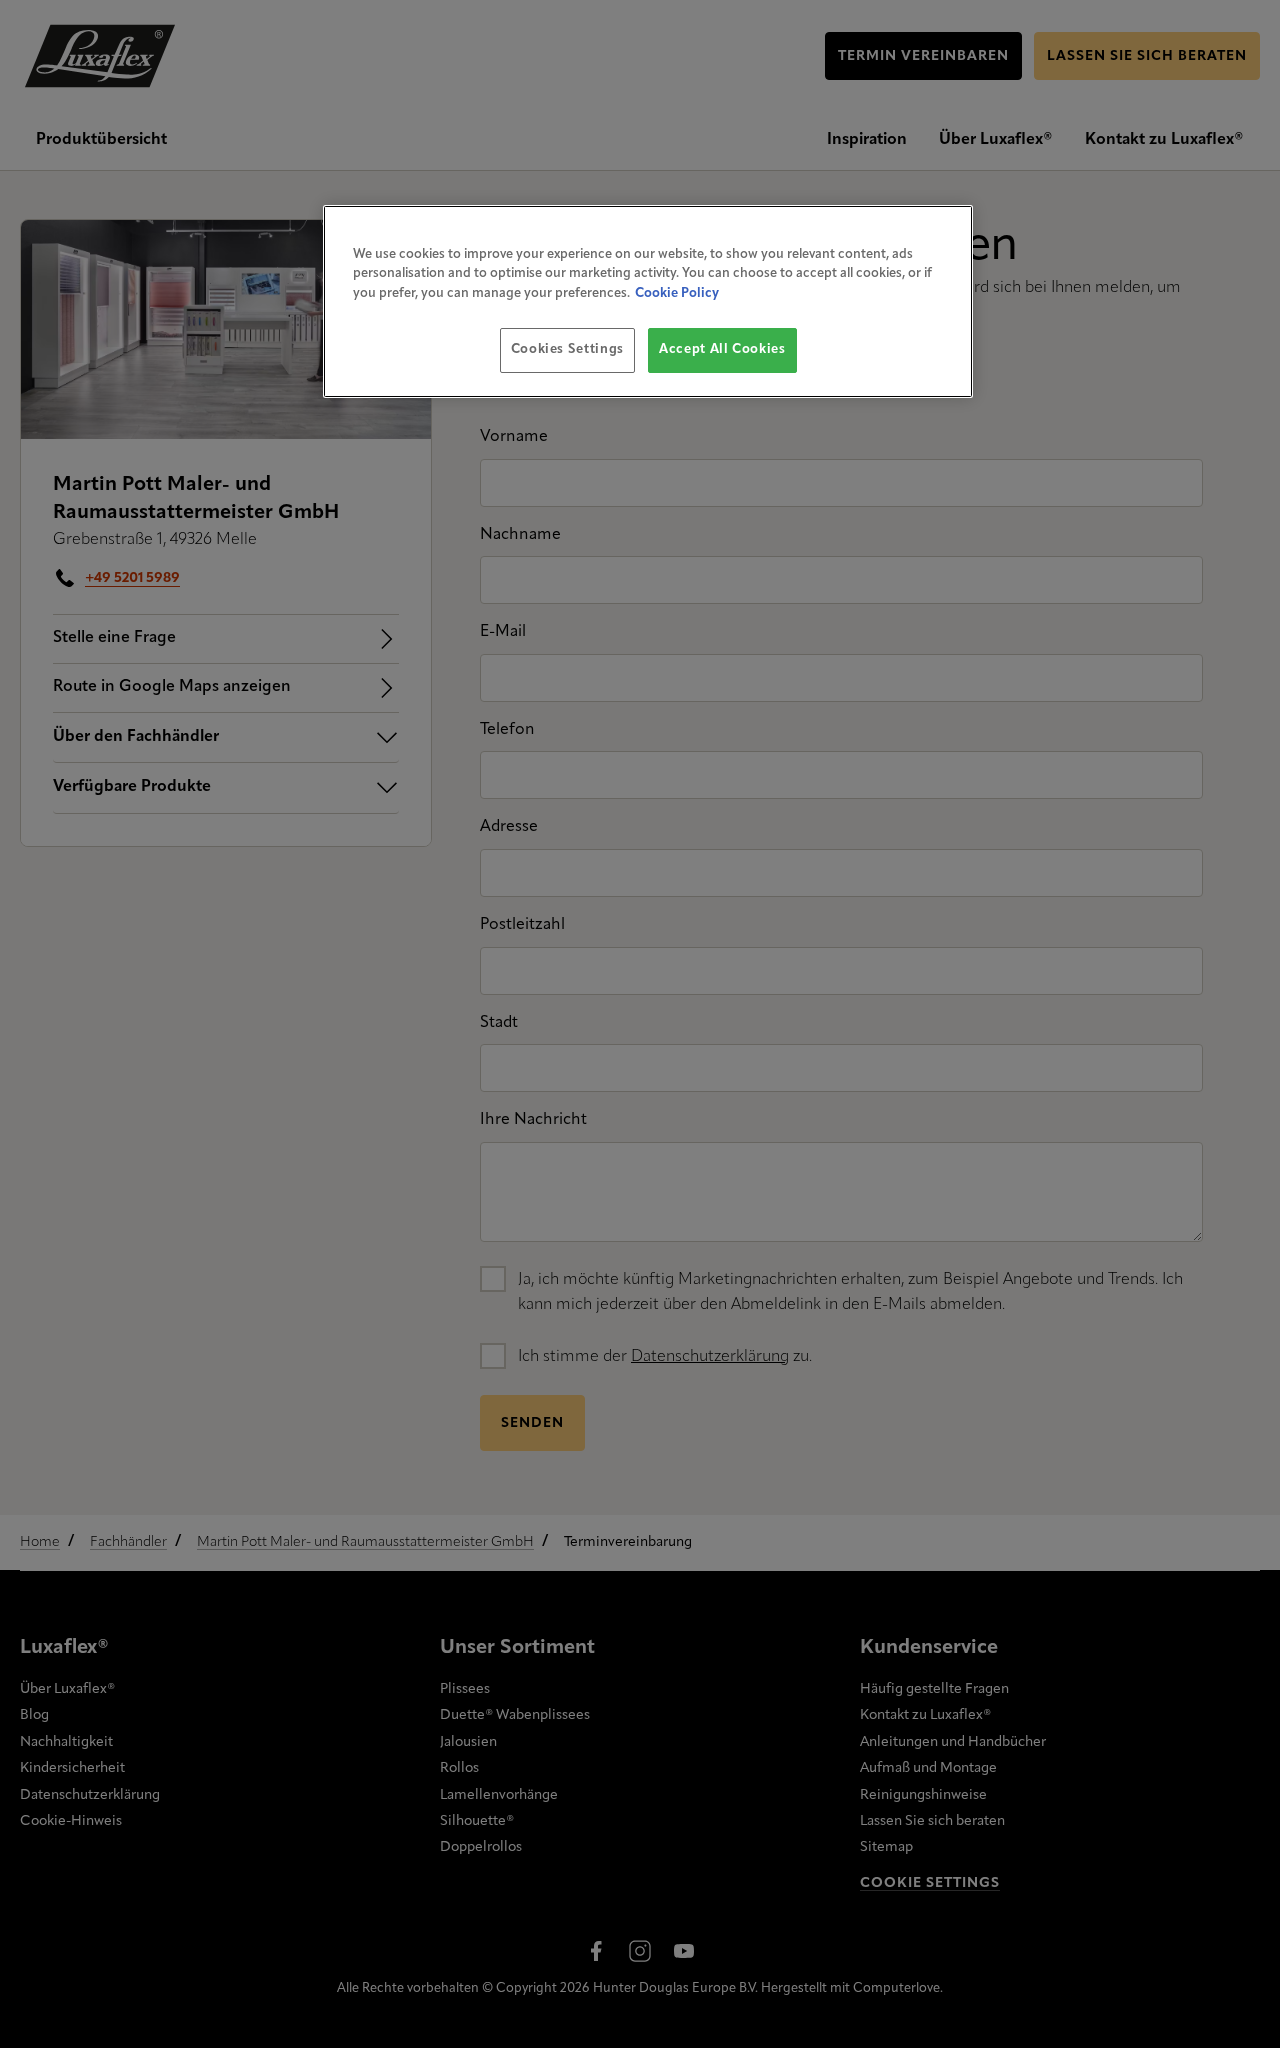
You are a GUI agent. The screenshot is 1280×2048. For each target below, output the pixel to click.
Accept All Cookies (722, 349)
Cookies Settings (567, 349)
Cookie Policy (677, 293)
